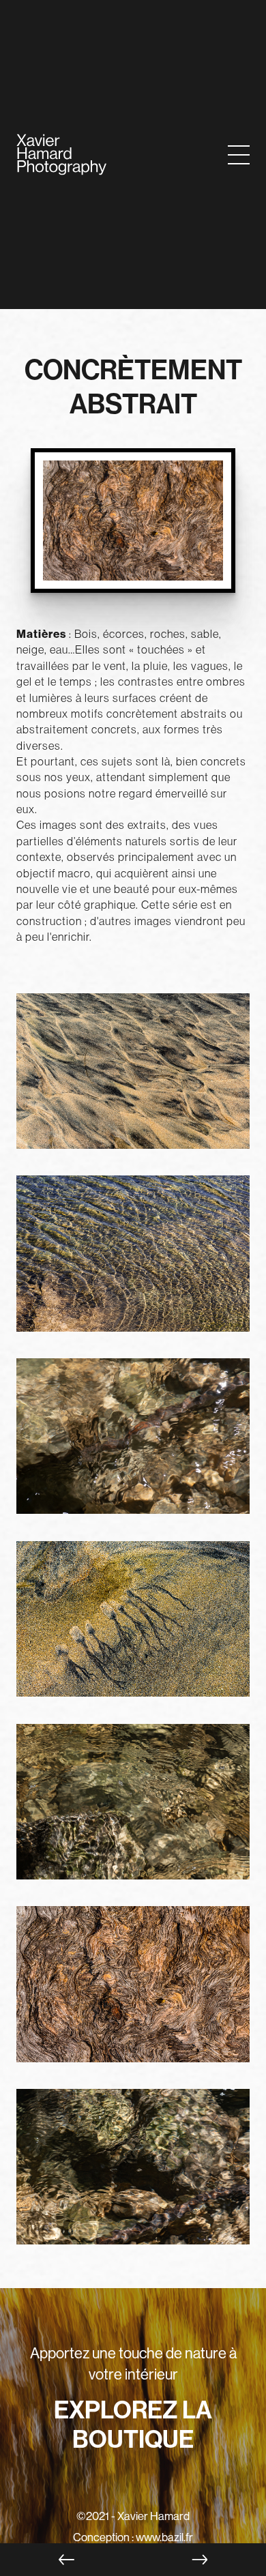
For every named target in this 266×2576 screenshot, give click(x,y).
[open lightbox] (133, 1083)
